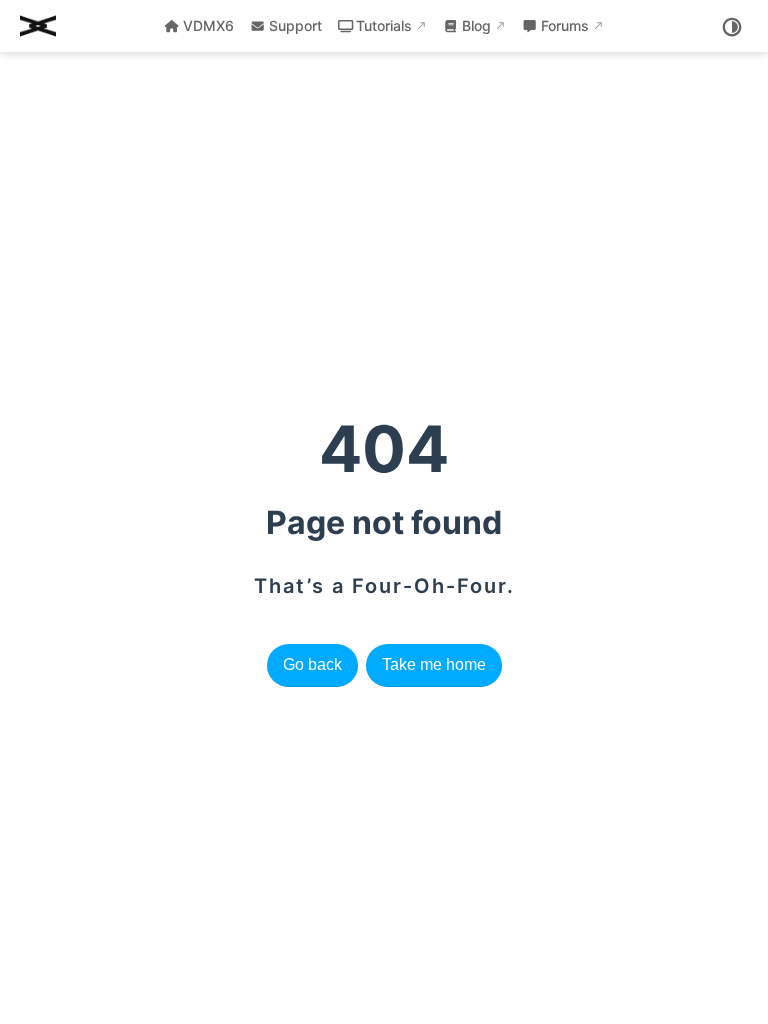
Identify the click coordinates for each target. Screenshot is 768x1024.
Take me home (434, 664)
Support (295, 25)
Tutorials (384, 25)
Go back (312, 664)
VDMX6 (208, 25)
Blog (476, 25)
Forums (565, 25)
